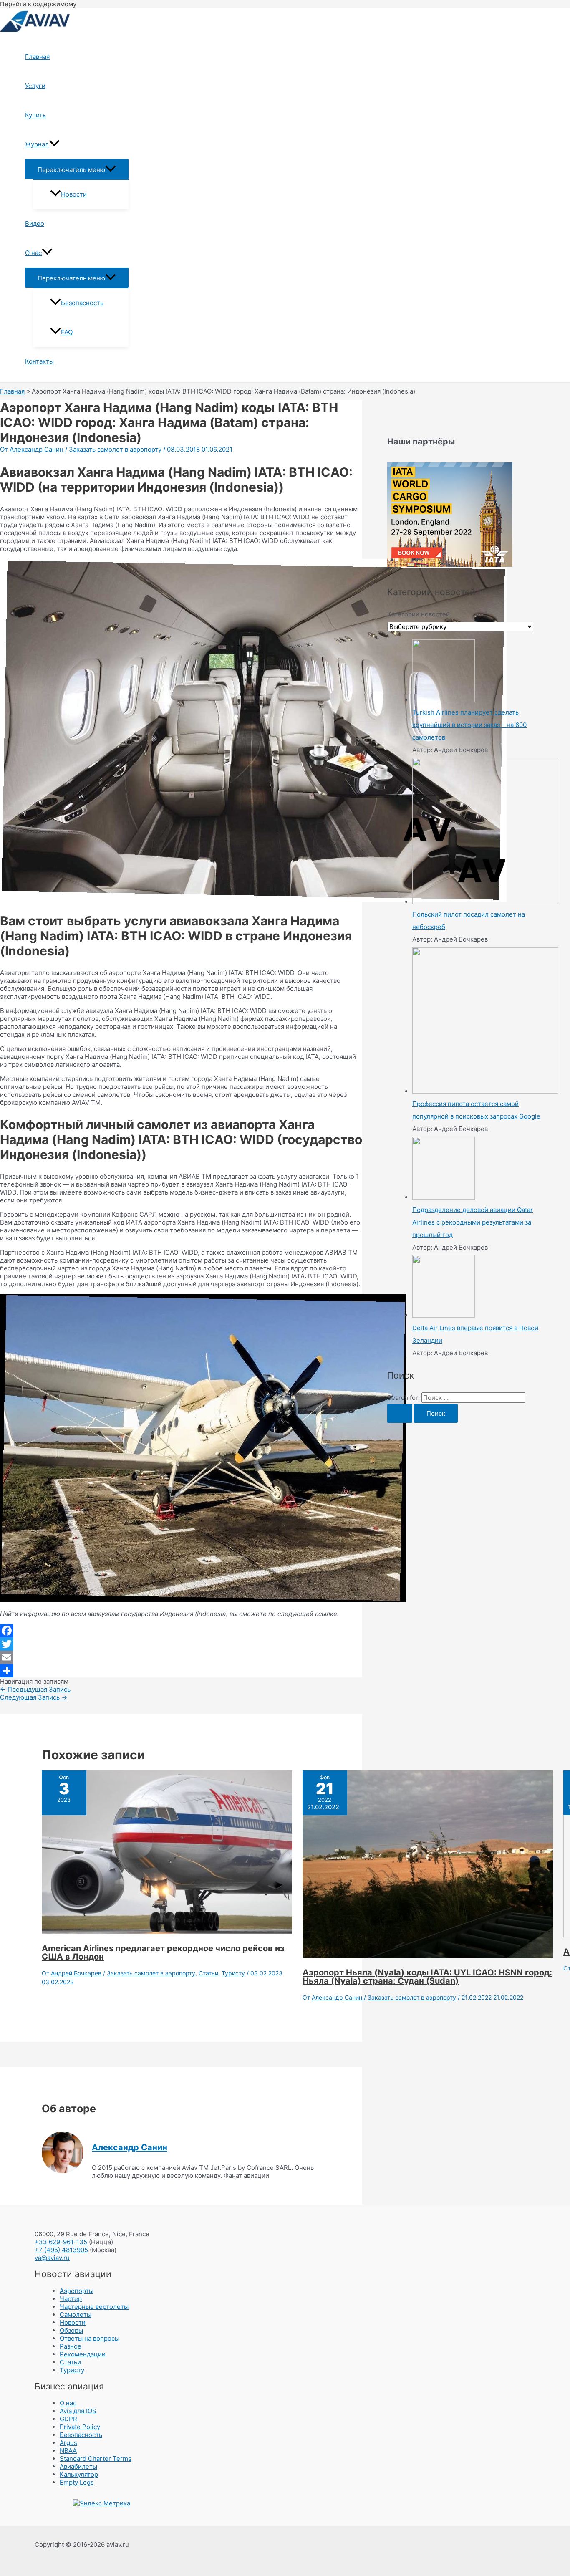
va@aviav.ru (52, 2258)
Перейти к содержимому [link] (38, 4)
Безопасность (82, 303)
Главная (37, 57)
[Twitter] (181, 1644)
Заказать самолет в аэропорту (115, 449)
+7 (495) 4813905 (61, 2250)
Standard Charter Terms (96, 2459)
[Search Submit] (400, 1413)
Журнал (37, 144)
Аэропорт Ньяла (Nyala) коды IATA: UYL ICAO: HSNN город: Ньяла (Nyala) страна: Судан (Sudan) (427, 1977)
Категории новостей (419, 614)
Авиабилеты (78, 2466)
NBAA (68, 2451)
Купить (35, 115)
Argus (68, 2443)
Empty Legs (77, 2482)
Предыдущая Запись (35, 1689)
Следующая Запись (34, 1697)
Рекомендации (83, 2354)
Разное (71, 2346)
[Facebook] (181, 1631)
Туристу (233, 1973)
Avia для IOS (78, 2411)
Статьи (208, 1973)
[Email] (181, 1657)
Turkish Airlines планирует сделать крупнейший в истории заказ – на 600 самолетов (469, 725)
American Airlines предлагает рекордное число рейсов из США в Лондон (163, 1952)
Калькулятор (79, 2474)
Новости (74, 194)
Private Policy (80, 2427)
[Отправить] (181, 1671)
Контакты (39, 361)
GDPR (68, 2419)
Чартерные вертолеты (94, 2307)
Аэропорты (77, 2291)
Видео (35, 224)
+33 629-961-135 (61, 2242)
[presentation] (54, 144)
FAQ (67, 332)
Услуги (35, 86)
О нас (33, 253)
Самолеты (76, 2315)
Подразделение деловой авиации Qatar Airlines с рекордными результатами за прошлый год (473, 1222)
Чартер (71, 2299)
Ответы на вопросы (90, 2338)
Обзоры (71, 2330)
